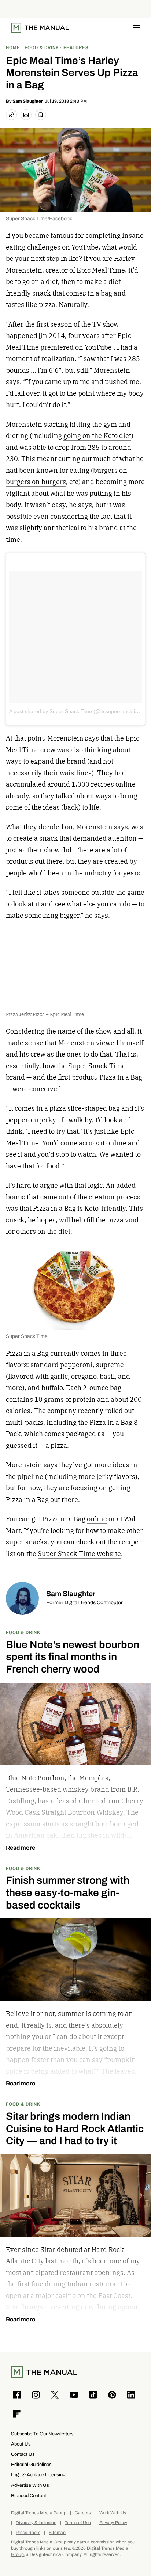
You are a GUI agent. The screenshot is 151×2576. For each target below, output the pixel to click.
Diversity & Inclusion (36, 2523)
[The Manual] (40, 28)
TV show (106, 324)
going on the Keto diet (97, 436)
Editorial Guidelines (31, 2464)
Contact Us (23, 2454)
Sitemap (57, 2533)
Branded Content (29, 2495)
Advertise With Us (30, 2485)
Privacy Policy (113, 2523)
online (97, 1519)
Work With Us (113, 2513)
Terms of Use (78, 2523)
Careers (83, 2513)
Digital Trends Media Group (39, 2513)
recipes (102, 784)
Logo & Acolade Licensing (38, 2475)
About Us (21, 2444)
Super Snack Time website (79, 1554)
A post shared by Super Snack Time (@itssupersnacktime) (77, 711)
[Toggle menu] (137, 28)
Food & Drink (23, 1632)
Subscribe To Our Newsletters (42, 2434)
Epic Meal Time (101, 270)
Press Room (28, 2533)
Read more (21, 1848)
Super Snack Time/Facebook (39, 219)
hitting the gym (93, 424)
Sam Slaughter (28, 101)
